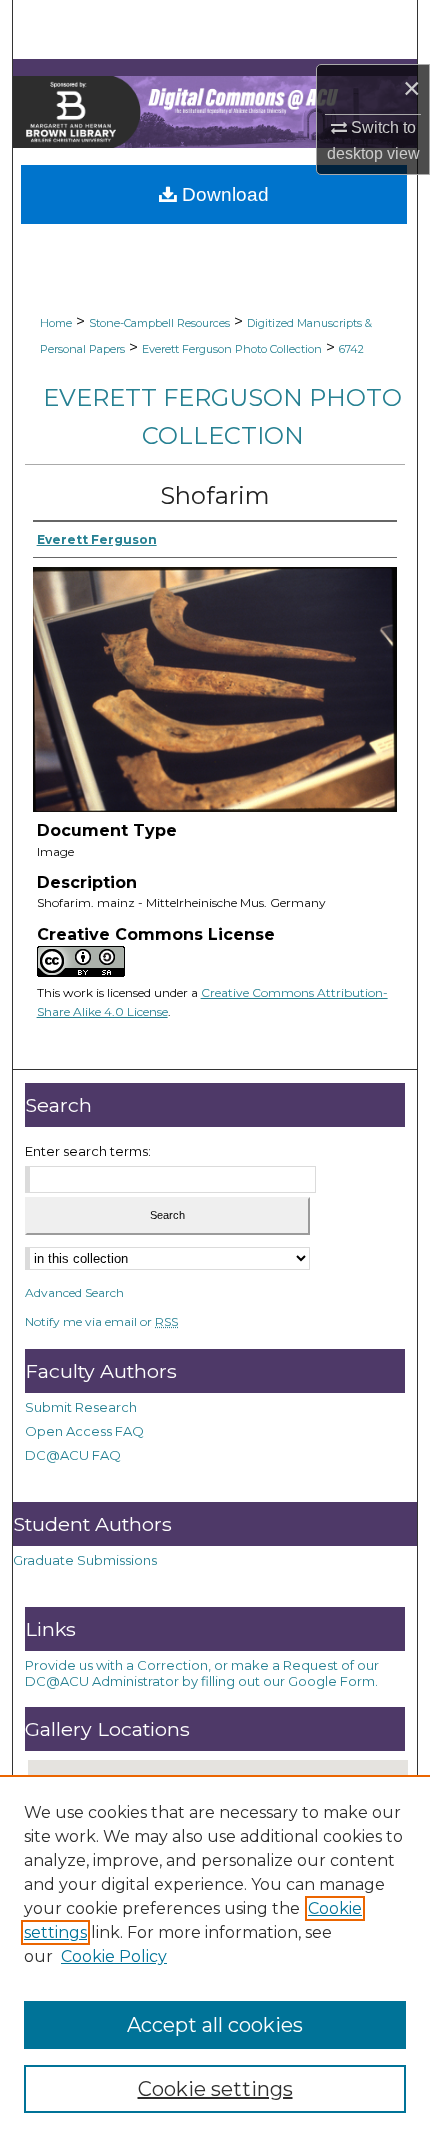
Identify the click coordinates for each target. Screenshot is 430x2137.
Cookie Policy (114, 1956)
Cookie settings (215, 2089)
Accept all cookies (215, 2025)
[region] (215, 1956)
